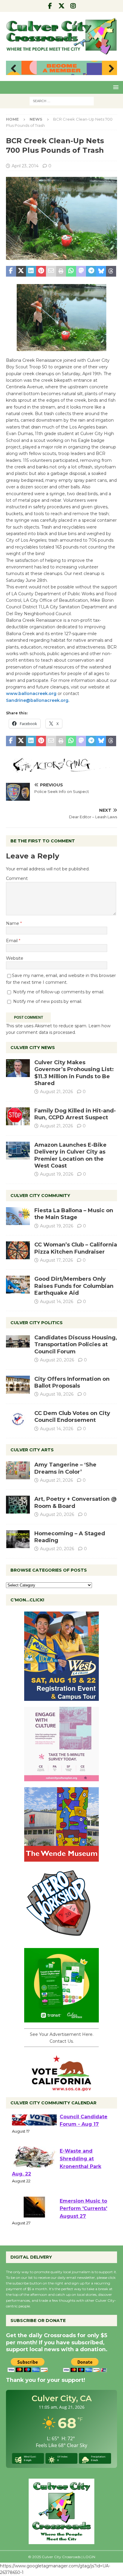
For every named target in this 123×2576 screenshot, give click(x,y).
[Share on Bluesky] (101, 271)
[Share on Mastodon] (81, 271)
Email (12, 941)
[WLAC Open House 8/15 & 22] (61, 1698)
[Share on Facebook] (11, 271)
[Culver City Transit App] (61, 2019)
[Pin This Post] (41, 271)
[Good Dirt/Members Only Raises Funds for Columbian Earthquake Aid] (18, 1285)
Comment (17, 878)
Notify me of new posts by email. (48, 1001)
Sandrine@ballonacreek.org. (38, 700)
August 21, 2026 (56, 1092)
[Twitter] (62, 6)
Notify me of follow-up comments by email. (59, 992)
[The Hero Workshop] (61, 1939)
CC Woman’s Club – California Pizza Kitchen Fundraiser (76, 1248)
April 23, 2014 (25, 166)
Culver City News (33, 1048)
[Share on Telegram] (91, 271)
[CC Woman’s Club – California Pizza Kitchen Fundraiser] (18, 1250)
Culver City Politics (37, 1323)
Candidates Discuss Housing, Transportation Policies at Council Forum (76, 1345)
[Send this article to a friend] (51, 271)
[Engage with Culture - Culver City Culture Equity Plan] (61, 1778)
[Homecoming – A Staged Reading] (18, 1539)
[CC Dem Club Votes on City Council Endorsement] (18, 1419)
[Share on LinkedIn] (31, 271)
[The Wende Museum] (61, 1858)
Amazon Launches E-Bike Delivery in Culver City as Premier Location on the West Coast (70, 1155)
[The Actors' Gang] (61, 769)
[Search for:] (62, 101)
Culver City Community (40, 1196)
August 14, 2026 (57, 1302)
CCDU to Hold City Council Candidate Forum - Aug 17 (84, 2132)
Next (110, 69)
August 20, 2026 (57, 1360)
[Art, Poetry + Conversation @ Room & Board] (18, 1505)
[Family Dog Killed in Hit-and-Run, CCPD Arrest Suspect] (18, 1116)
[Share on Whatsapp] (71, 271)
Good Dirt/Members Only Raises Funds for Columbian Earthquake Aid (74, 1286)
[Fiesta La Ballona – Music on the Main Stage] (18, 1216)
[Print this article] (61, 271)
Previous (13, 69)
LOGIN (89, 2557)
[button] (115, 87)
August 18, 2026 (57, 1394)
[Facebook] (50, 6)
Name (13, 923)
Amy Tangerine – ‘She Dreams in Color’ (65, 1468)
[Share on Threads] (111, 271)
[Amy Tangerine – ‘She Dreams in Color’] (18, 1470)
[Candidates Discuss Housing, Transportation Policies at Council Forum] (18, 1343)
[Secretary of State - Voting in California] (61, 2088)
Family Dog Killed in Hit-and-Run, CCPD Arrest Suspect (75, 1114)
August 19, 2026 (57, 1174)
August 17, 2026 (56, 1260)
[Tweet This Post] (21, 271)
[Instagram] (73, 6)
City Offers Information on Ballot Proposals (72, 1382)
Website (15, 958)
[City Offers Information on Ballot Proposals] (18, 1385)
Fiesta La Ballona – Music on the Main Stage (74, 1214)
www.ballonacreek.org (31, 694)
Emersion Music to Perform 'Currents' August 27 (83, 2224)
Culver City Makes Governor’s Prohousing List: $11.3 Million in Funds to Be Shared (74, 1073)
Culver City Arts (32, 1450)
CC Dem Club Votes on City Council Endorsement (72, 1417)
